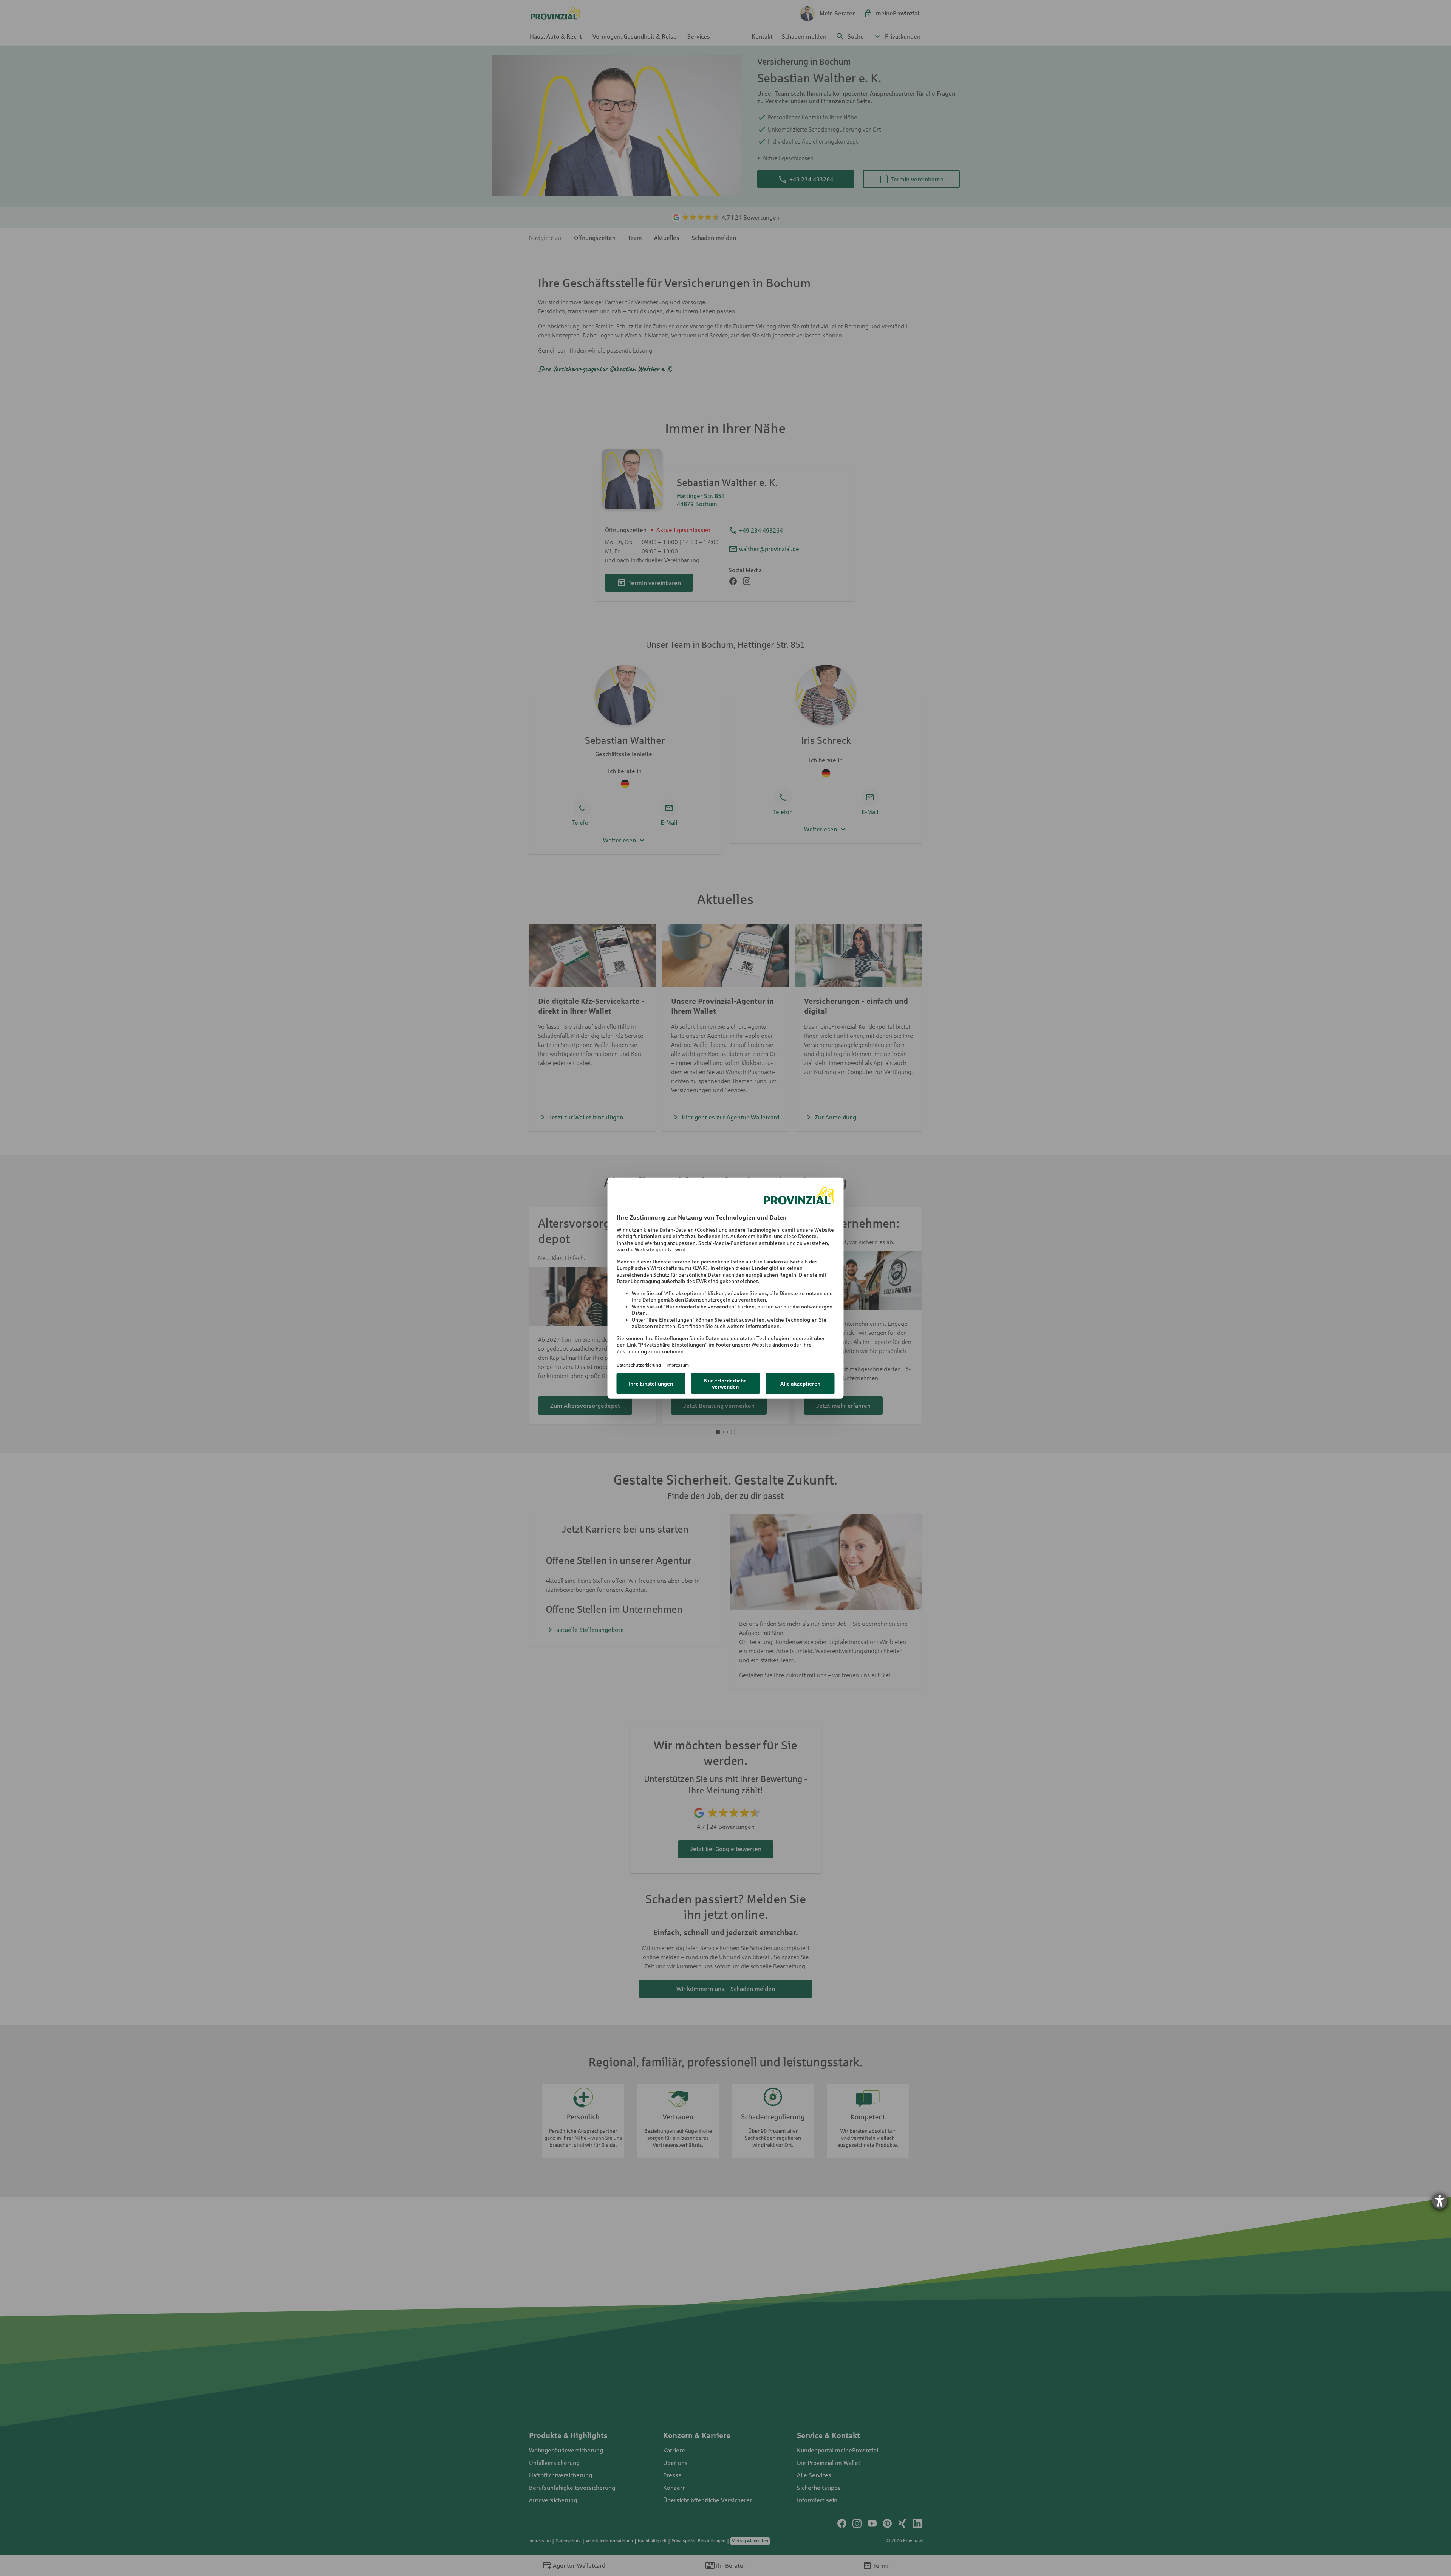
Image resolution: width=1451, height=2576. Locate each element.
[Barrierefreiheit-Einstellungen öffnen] (1440, 2201)
